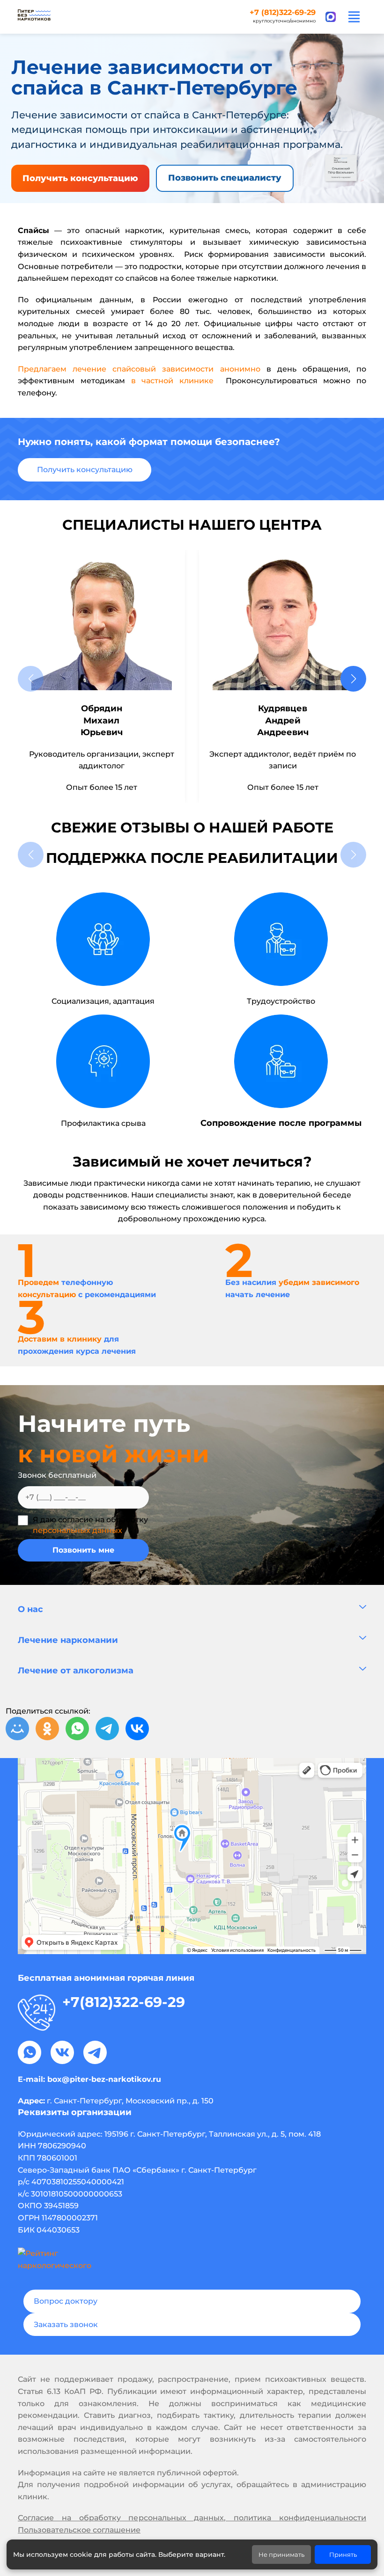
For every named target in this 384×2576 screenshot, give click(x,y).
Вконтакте (62, 2052)
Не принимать (281, 2554)
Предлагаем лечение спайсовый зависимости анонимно (139, 369)
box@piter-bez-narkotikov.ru (104, 2079)
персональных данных (78, 1530)
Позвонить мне (83, 1550)
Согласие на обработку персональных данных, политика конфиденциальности (192, 2518)
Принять (343, 2554)
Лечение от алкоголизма (76, 1671)
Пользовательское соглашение (79, 2530)
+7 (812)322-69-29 (283, 13)
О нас (30, 1609)
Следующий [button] (353, 679)
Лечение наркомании (68, 1640)
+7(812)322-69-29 (124, 2002)
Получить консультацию (80, 178)
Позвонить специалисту (225, 178)
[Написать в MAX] (331, 17)
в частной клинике (173, 381)
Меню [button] (354, 17)
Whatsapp (30, 2052)
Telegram (95, 2052)
